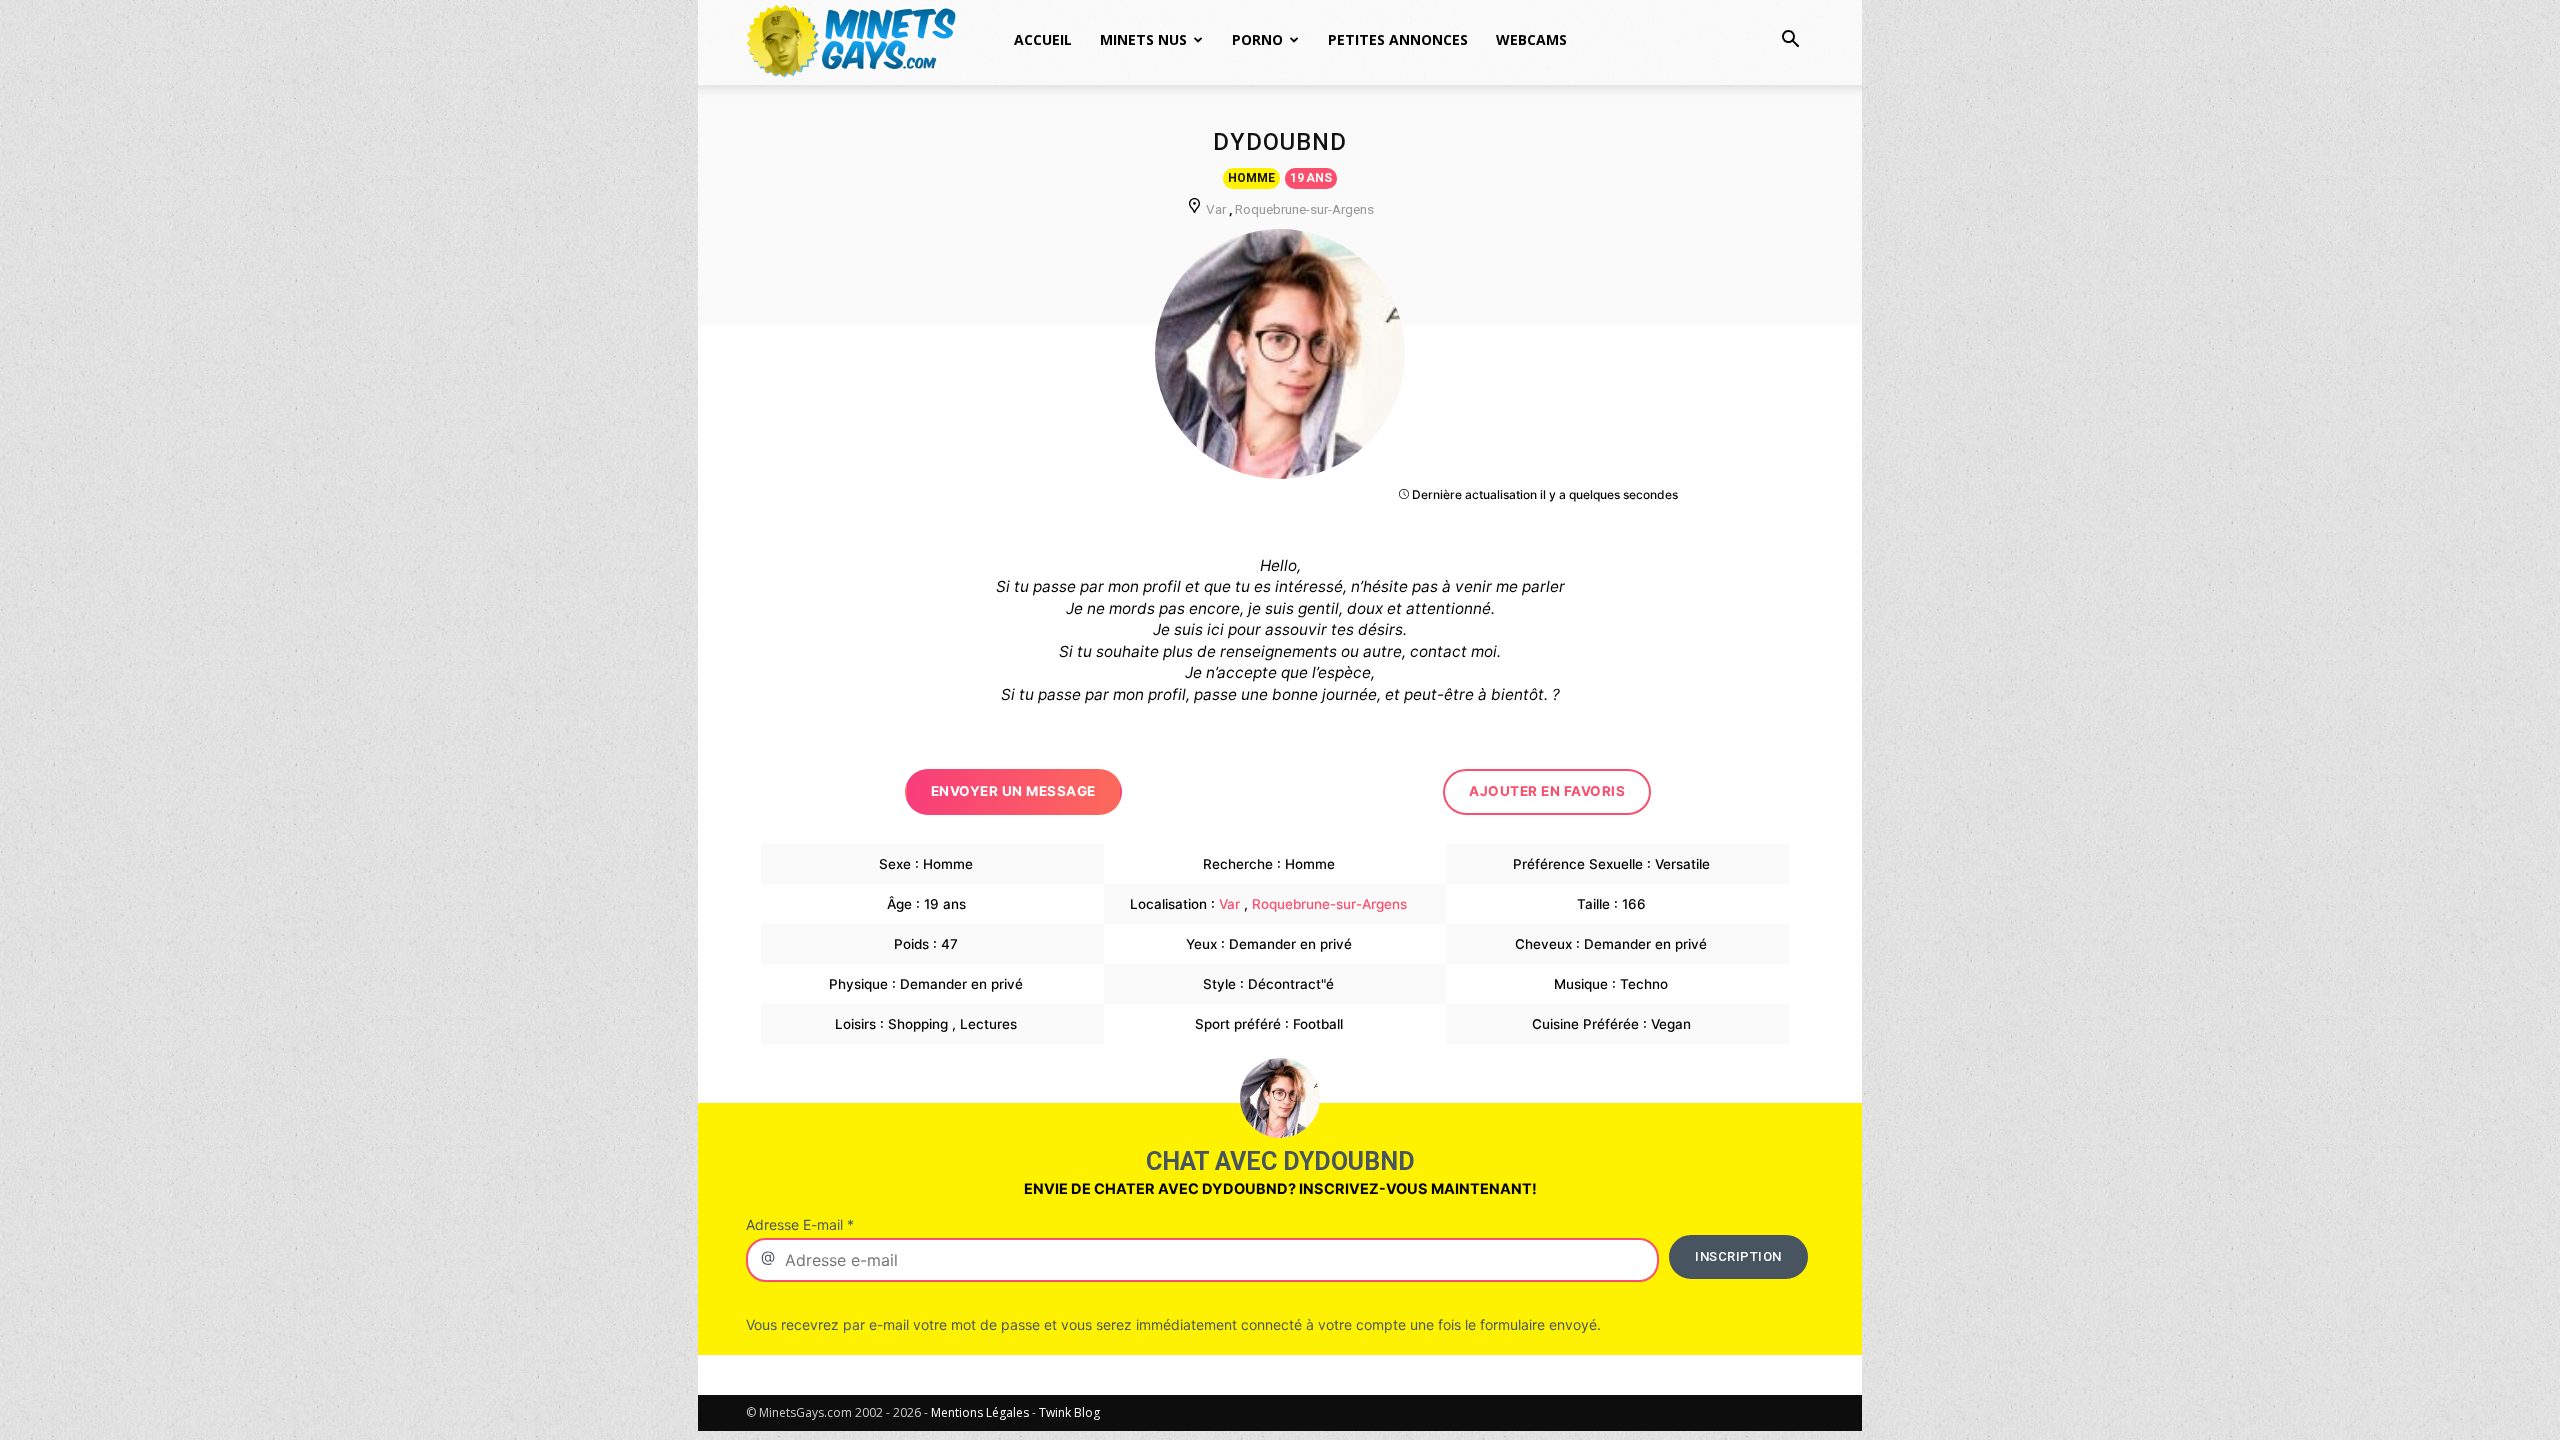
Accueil (1043, 39)
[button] (1790, 41)
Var (1216, 209)
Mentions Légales (980, 1412)
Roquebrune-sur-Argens (1304, 209)
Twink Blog (1069, 1412)
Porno (1257, 39)
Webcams (1531, 39)
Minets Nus (1143, 39)
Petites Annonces (1398, 39)
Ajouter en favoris (1547, 791)
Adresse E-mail (800, 1224)
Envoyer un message (1013, 791)
